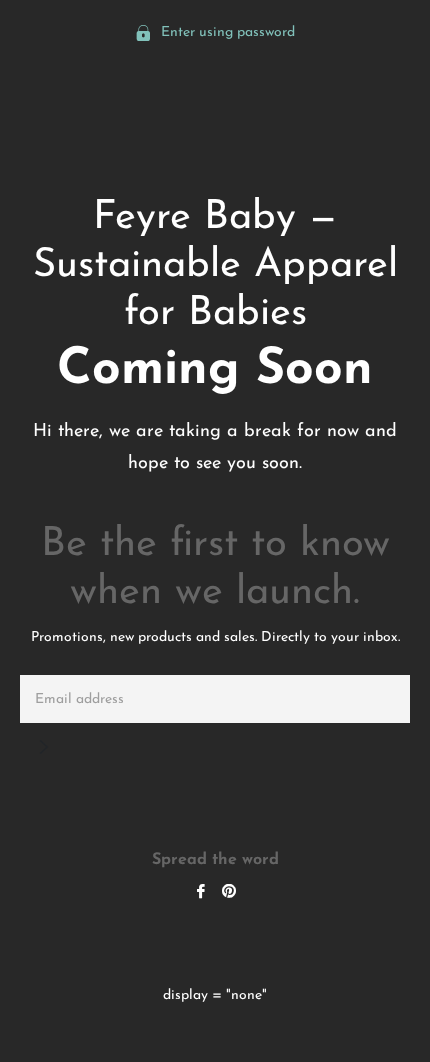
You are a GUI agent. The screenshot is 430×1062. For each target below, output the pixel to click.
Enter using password (226, 32)
